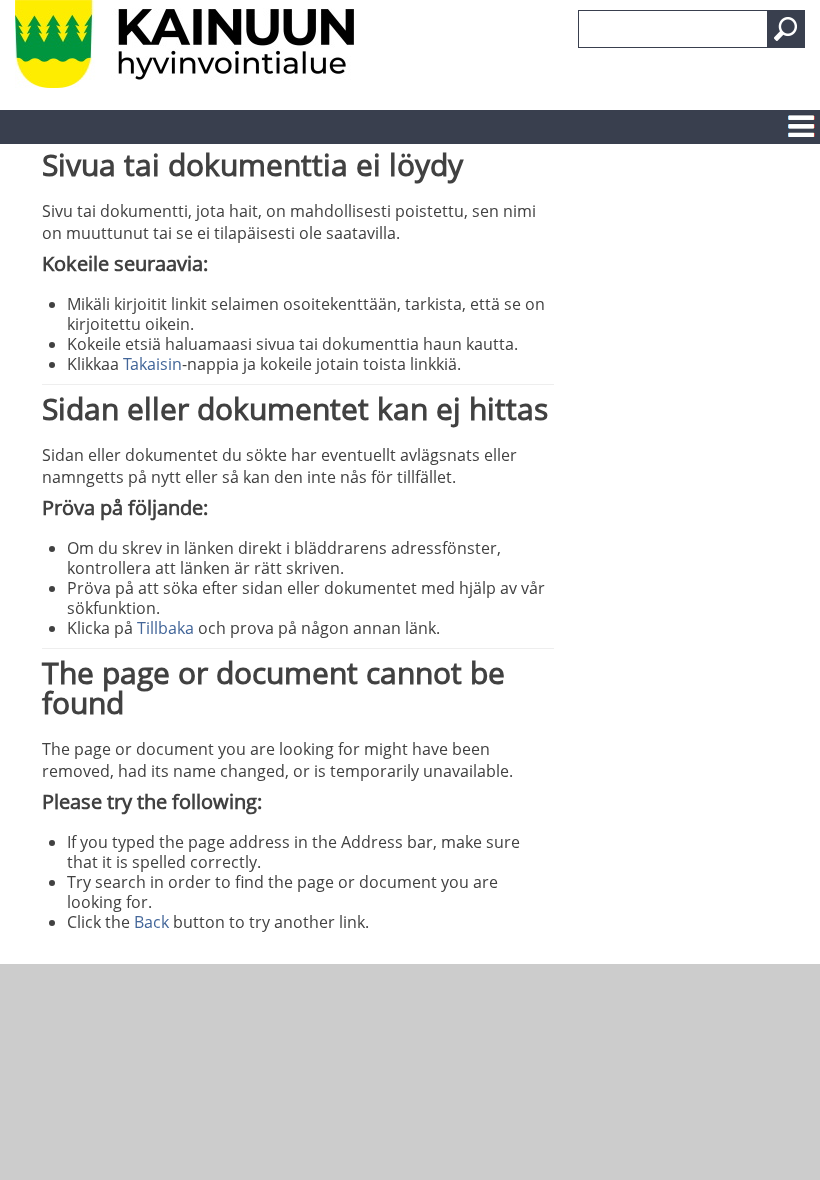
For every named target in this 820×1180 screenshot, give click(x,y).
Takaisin (152, 364)
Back (151, 922)
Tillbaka (165, 628)
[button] (786, 29)
